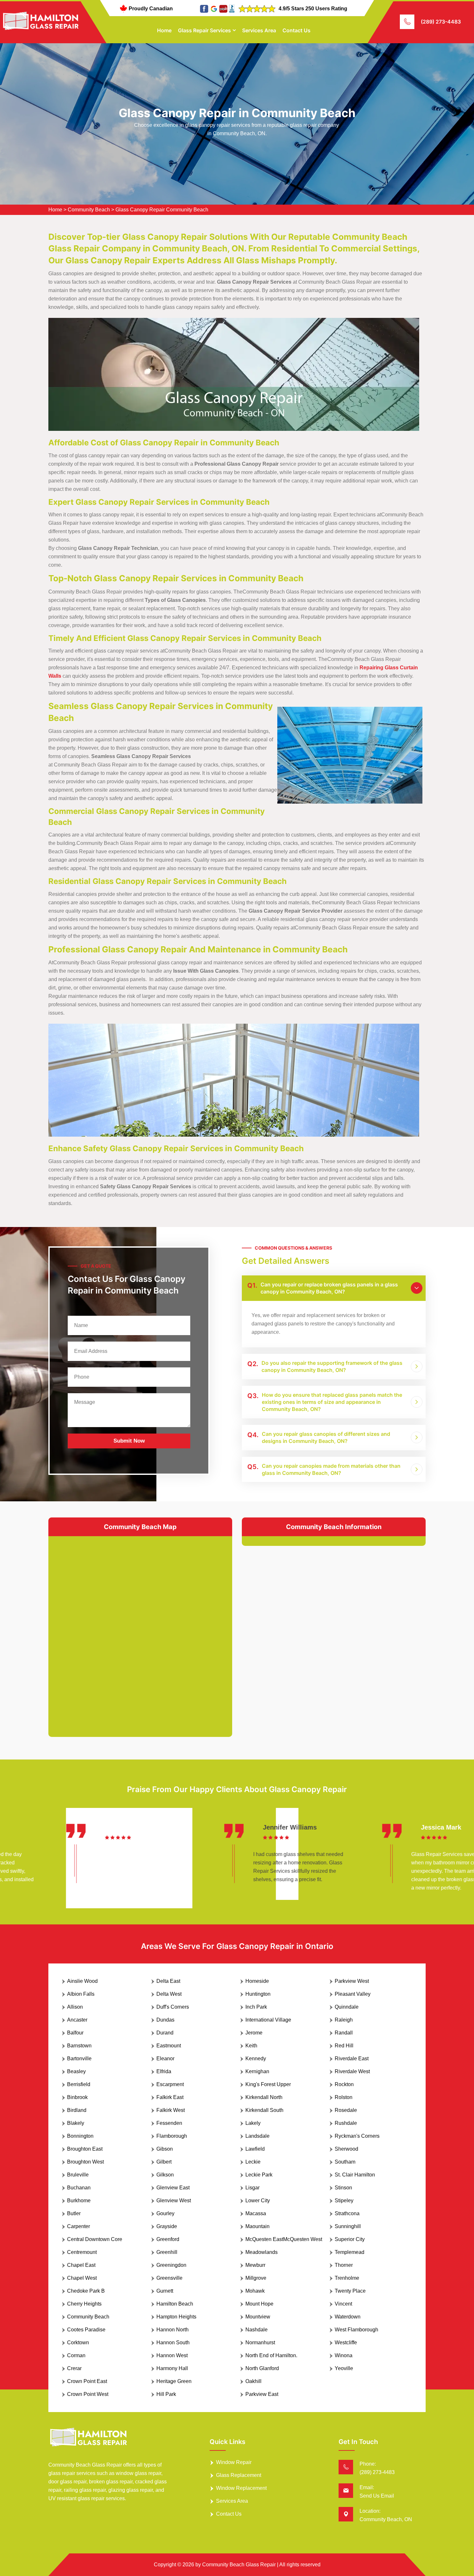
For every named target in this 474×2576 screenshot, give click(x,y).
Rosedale (346, 2110)
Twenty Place (350, 2291)
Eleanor (165, 2059)
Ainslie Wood (82, 1981)
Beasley (76, 2071)
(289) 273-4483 (441, 22)
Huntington (258, 1994)
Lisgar (252, 2188)
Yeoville (344, 2368)
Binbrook (77, 2097)
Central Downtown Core (95, 2239)
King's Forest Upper (268, 2084)
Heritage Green (174, 2381)
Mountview (258, 2317)
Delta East (168, 1981)
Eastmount (169, 2046)
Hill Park (166, 2394)
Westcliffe (346, 2343)
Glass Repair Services (204, 30)
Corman (76, 2355)
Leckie (253, 2162)
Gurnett (165, 2291)
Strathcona (347, 2213)
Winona (344, 2355)
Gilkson (165, 2175)
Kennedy (256, 2059)
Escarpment (170, 2084)
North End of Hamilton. (271, 2355)
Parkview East (262, 2394)
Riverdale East (352, 2059)
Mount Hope (259, 2304)
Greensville (169, 2278)
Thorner (344, 2265)
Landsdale (257, 2136)
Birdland (77, 2110)
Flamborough (172, 2136)
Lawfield (255, 2149)
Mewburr (255, 2265)
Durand (165, 2033)
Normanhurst (260, 2343)
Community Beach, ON (386, 2519)
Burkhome (79, 2201)
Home (164, 30)
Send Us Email (377, 2496)
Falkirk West (171, 2110)
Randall (344, 2033)
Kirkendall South (264, 2110)
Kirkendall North (264, 2097)
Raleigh (344, 2020)
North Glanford (262, 2368)
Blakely (76, 2123)
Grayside (167, 2226)
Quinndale (347, 2007)
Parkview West (352, 1981)
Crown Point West (88, 2394)
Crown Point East (87, 2381)
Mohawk (255, 2291)
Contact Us (296, 30)
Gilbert (164, 2162)
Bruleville (78, 2175)
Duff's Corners (173, 2007)
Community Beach (89, 210)
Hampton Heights (176, 2317)
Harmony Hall (172, 2368)
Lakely (253, 2123)
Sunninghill (348, 2226)
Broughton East (85, 2149)
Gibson (165, 2149)
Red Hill (344, 2046)
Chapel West (82, 2278)
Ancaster (77, 2020)
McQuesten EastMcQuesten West (284, 2239)
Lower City (258, 2201)
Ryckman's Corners (357, 2136)
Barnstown (79, 2046)
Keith (251, 2046)
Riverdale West (352, 2071)
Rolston (344, 2097)
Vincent (343, 2304)
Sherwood (346, 2149)
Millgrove (256, 2278)
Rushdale (346, 2123)
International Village (268, 2020)
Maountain (257, 2226)
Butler (74, 2213)
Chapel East (81, 2265)
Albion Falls (81, 1994)
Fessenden (169, 2123)
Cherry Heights (84, 2304)
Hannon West (172, 2355)
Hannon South (173, 2343)
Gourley (165, 2213)
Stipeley (344, 2201)
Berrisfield (79, 2084)
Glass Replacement (239, 2475)
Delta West (169, 1994)
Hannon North (173, 2330)
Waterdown (348, 2317)
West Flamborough (356, 2330)
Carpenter (79, 2226)
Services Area (259, 30)
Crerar (74, 2368)
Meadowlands (262, 2252)
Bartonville (79, 2059)
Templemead (350, 2252)
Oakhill (253, 2381)
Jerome (254, 2033)
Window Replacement (241, 2488)
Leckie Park (259, 2175)
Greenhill (167, 2252)
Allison (75, 2007)
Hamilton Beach (175, 2304)
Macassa (256, 2213)
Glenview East (173, 2188)
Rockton (344, 2084)
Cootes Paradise (86, 2330)
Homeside (257, 1981)
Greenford (168, 2239)
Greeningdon (171, 2265)
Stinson (343, 2188)
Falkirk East (170, 2097)
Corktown (78, 2343)
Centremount (82, 2252)
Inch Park (256, 2007)
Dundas (165, 2020)
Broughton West (85, 2162)
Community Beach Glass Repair (239, 2565)
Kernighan (257, 2071)
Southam (345, 2162)
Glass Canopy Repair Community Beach (162, 210)
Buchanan (79, 2188)
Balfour (75, 2033)
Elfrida (164, 2071)
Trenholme (347, 2278)
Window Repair (234, 2462)
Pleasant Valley (353, 1994)
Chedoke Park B (86, 2291)
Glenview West (174, 2201)
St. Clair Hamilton (355, 2175)
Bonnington (80, 2136)
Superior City (350, 2239)
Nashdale (257, 2330)
